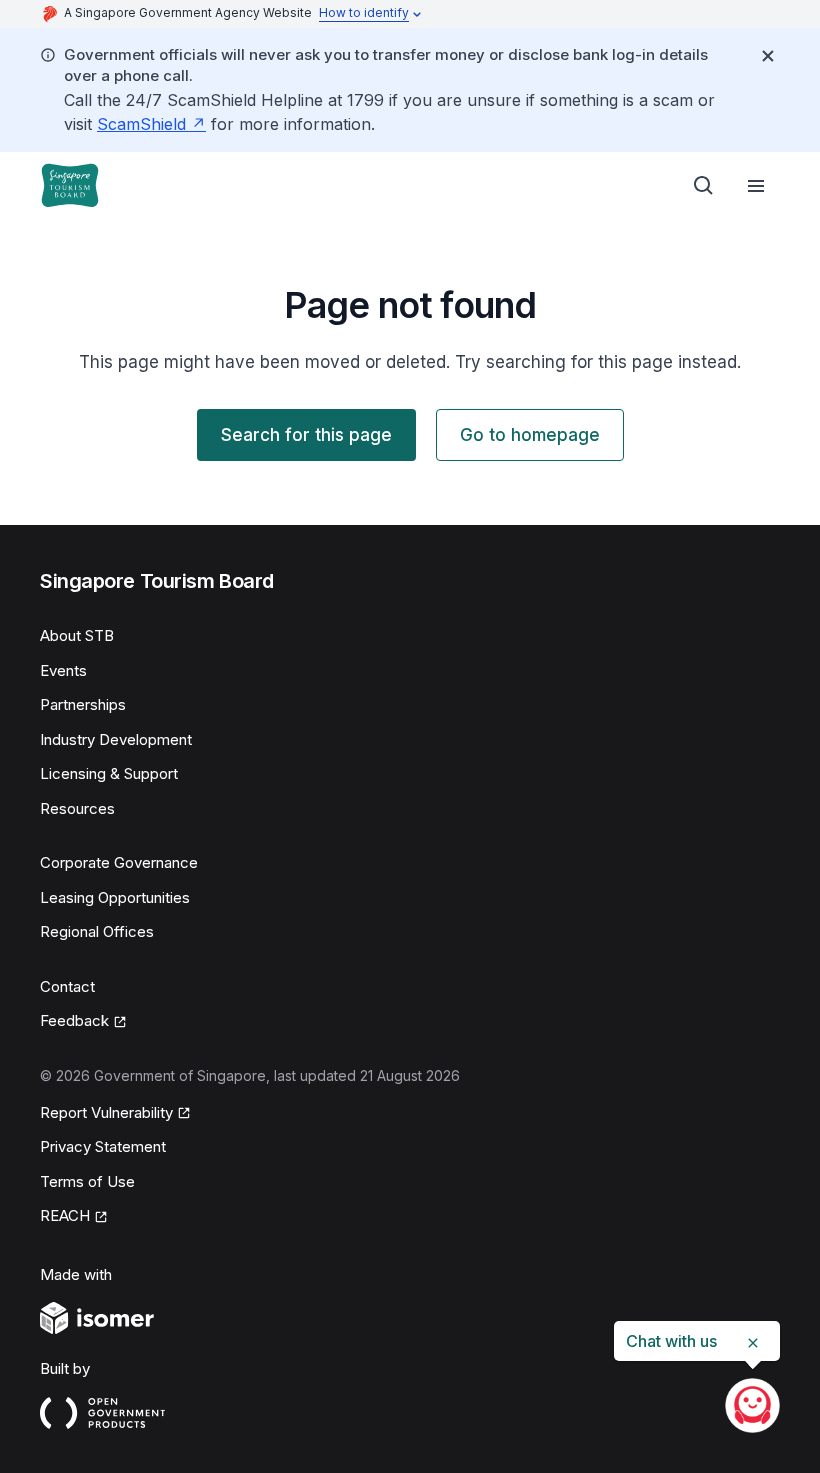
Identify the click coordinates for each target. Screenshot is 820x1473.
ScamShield (141, 124)
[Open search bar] (704, 186)
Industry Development (116, 739)
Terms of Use (87, 1181)
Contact (67, 986)
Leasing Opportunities (115, 897)
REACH (65, 1215)
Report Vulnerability (106, 1112)
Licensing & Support (109, 773)
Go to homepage (530, 435)
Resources (77, 808)
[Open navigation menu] (756, 186)
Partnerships (83, 704)
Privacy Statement (103, 1146)
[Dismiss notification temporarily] (768, 56)
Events (63, 670)
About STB (77, 635)
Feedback (74, 1020)
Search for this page (306, 435)
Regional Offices (97, 931)
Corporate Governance (119, 862)
